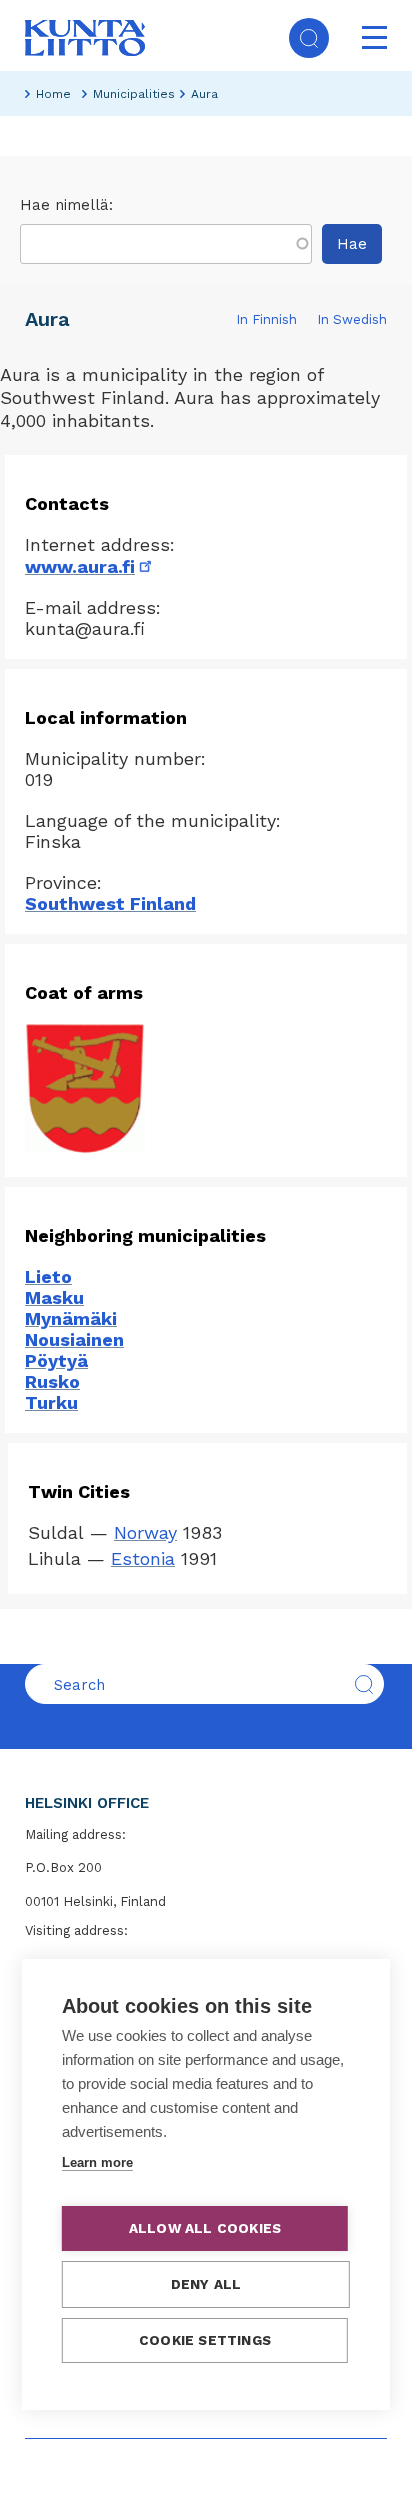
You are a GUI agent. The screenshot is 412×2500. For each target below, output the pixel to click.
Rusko (52, 1381)
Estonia (143, 1558)
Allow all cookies (205, 2228)
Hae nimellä (64, 205)
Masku (54, 1297)
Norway (145, 1532)
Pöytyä (56, 1360)
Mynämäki (71, 1318)
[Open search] (309, 38)
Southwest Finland (110, 903)
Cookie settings (205, 2340)
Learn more (97, 2162)
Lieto (48, 1276)
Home (53, 94)
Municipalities (134, 94)
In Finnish (266, 319)
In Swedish (352, 319)
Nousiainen (74, 1339)
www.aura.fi (90, 566)
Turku (51, 1402)
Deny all (206, 2284)
